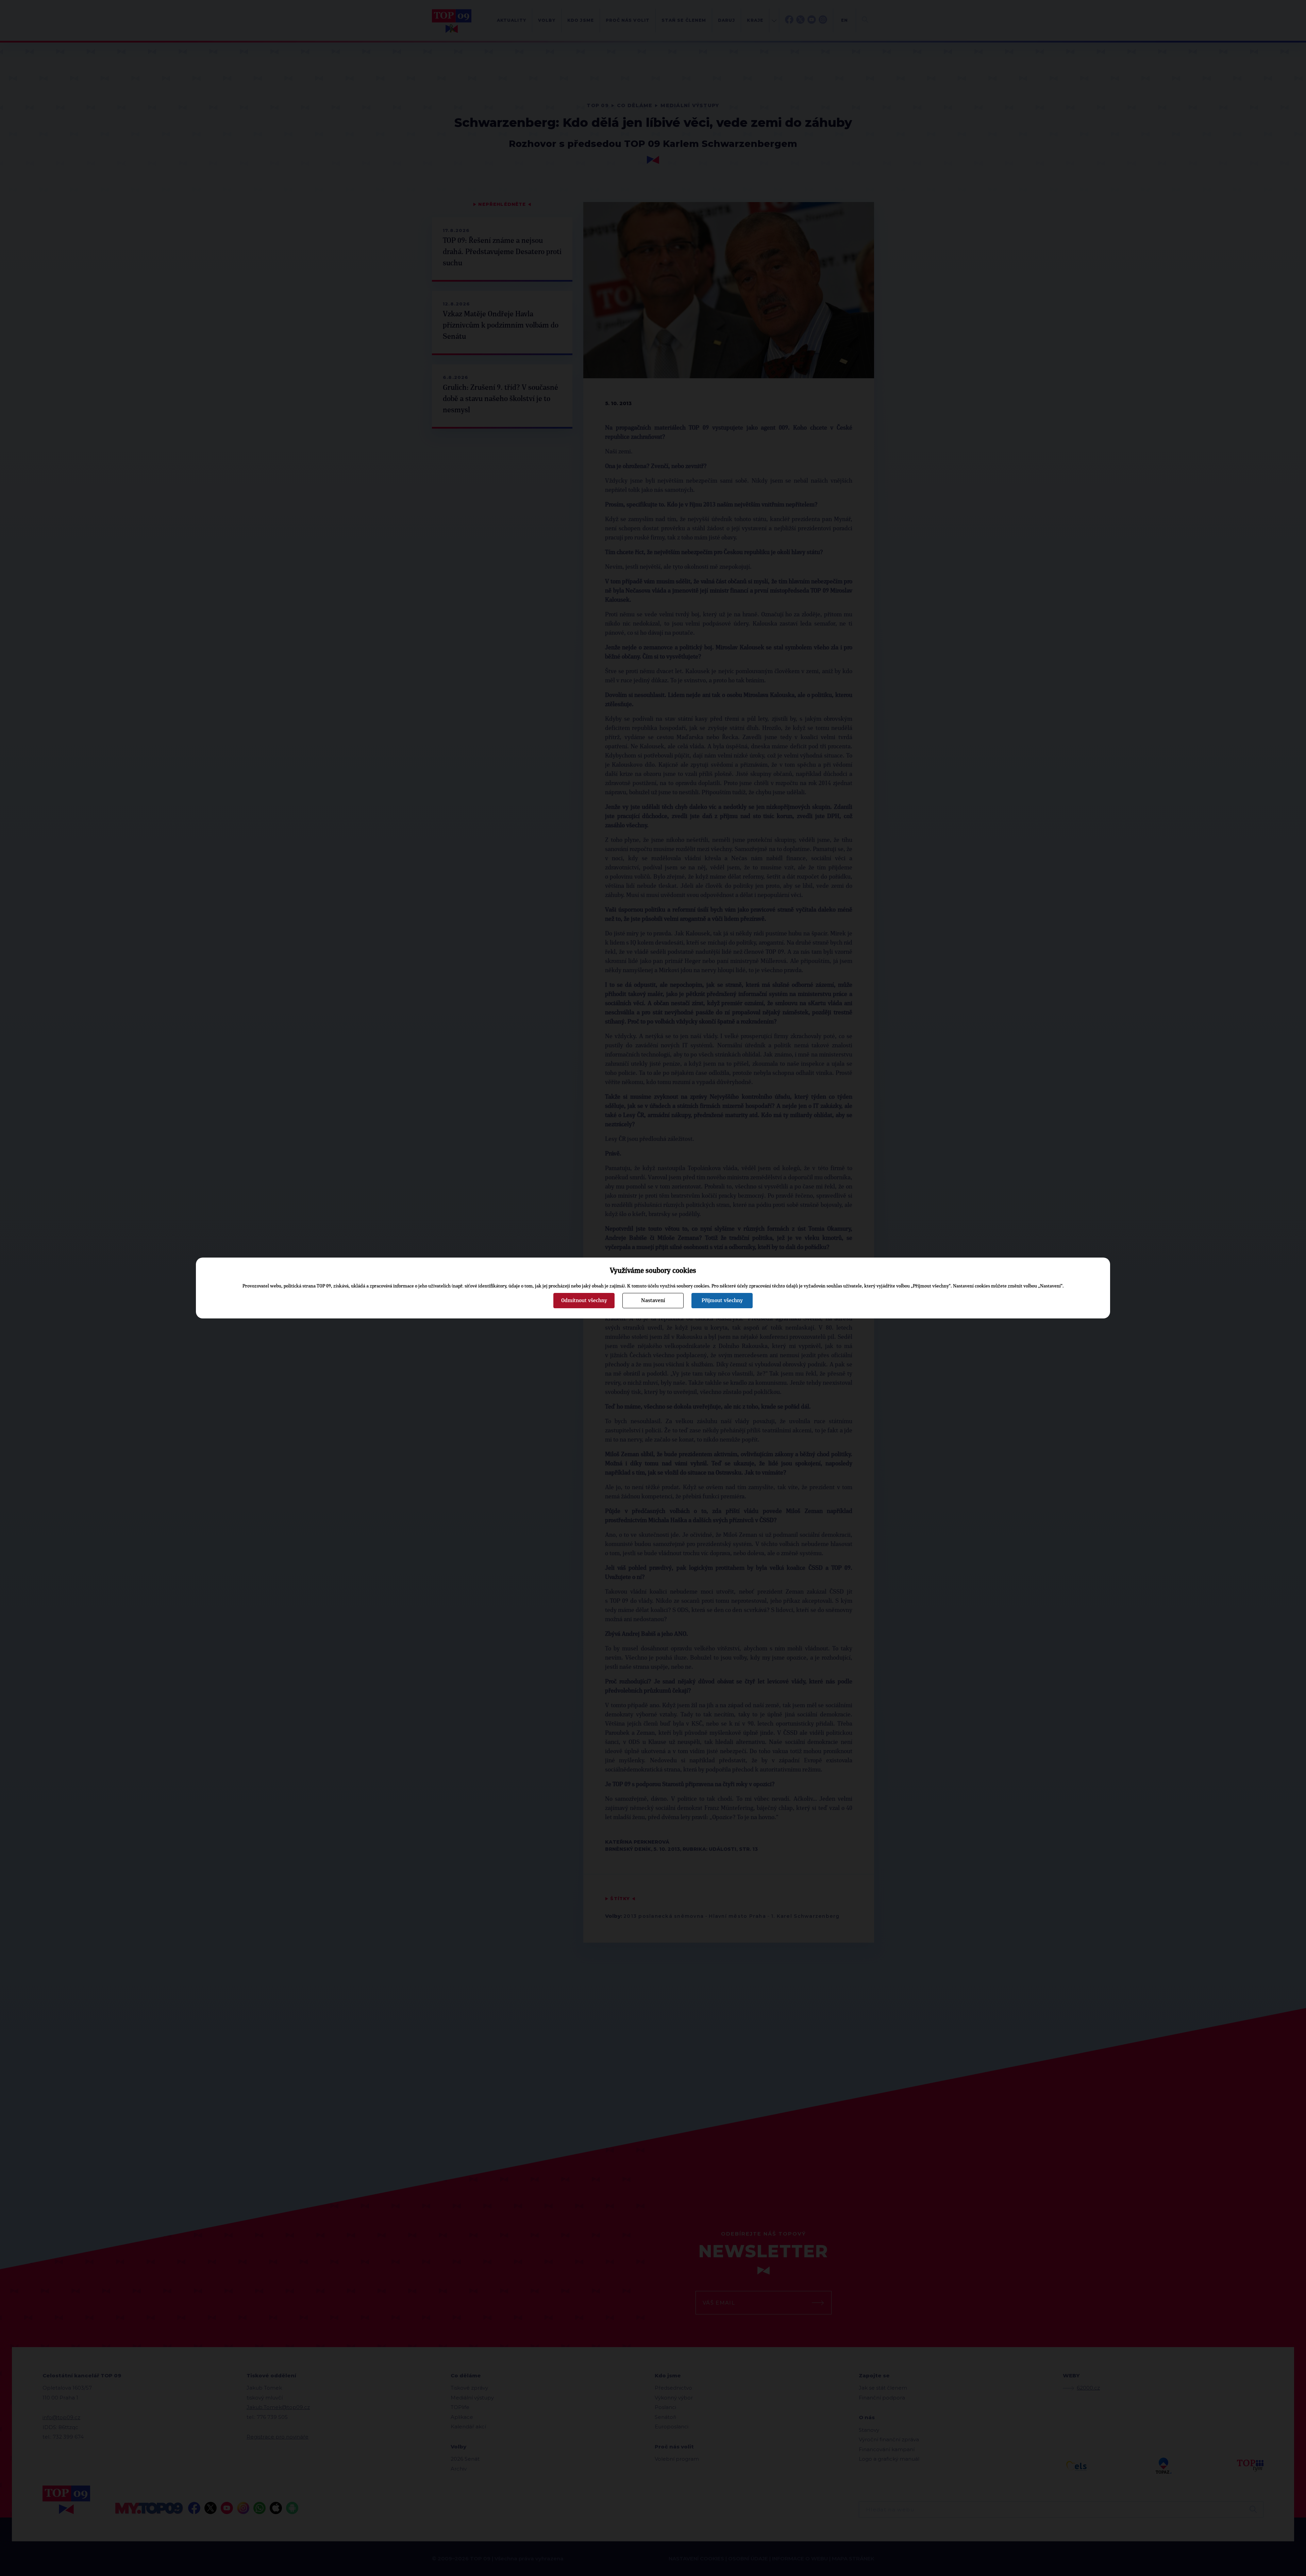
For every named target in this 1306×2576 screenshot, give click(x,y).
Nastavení (653, 1300)
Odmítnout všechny (584, 1300)
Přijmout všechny (722, 1300)
